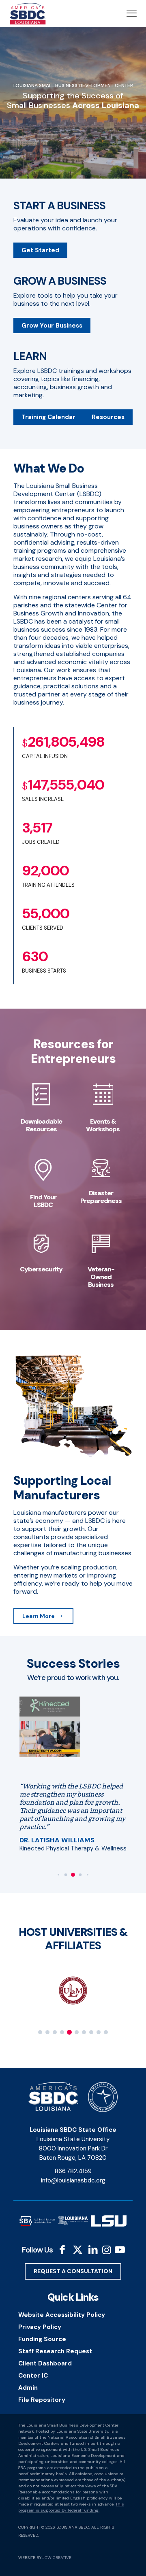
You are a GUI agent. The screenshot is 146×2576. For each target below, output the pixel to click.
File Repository (42, 2400)
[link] (50, 1727)
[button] (58, 1875)
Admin (28, 2388)
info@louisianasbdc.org (73, 2180)
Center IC (33, 2376)
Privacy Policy (40, 2327)
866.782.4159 (73, 2171)
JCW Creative (57, 2558)
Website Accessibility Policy (62, 2315)
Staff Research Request (55, 2351)
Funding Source (42, 2339)
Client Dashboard (45, 2363)
